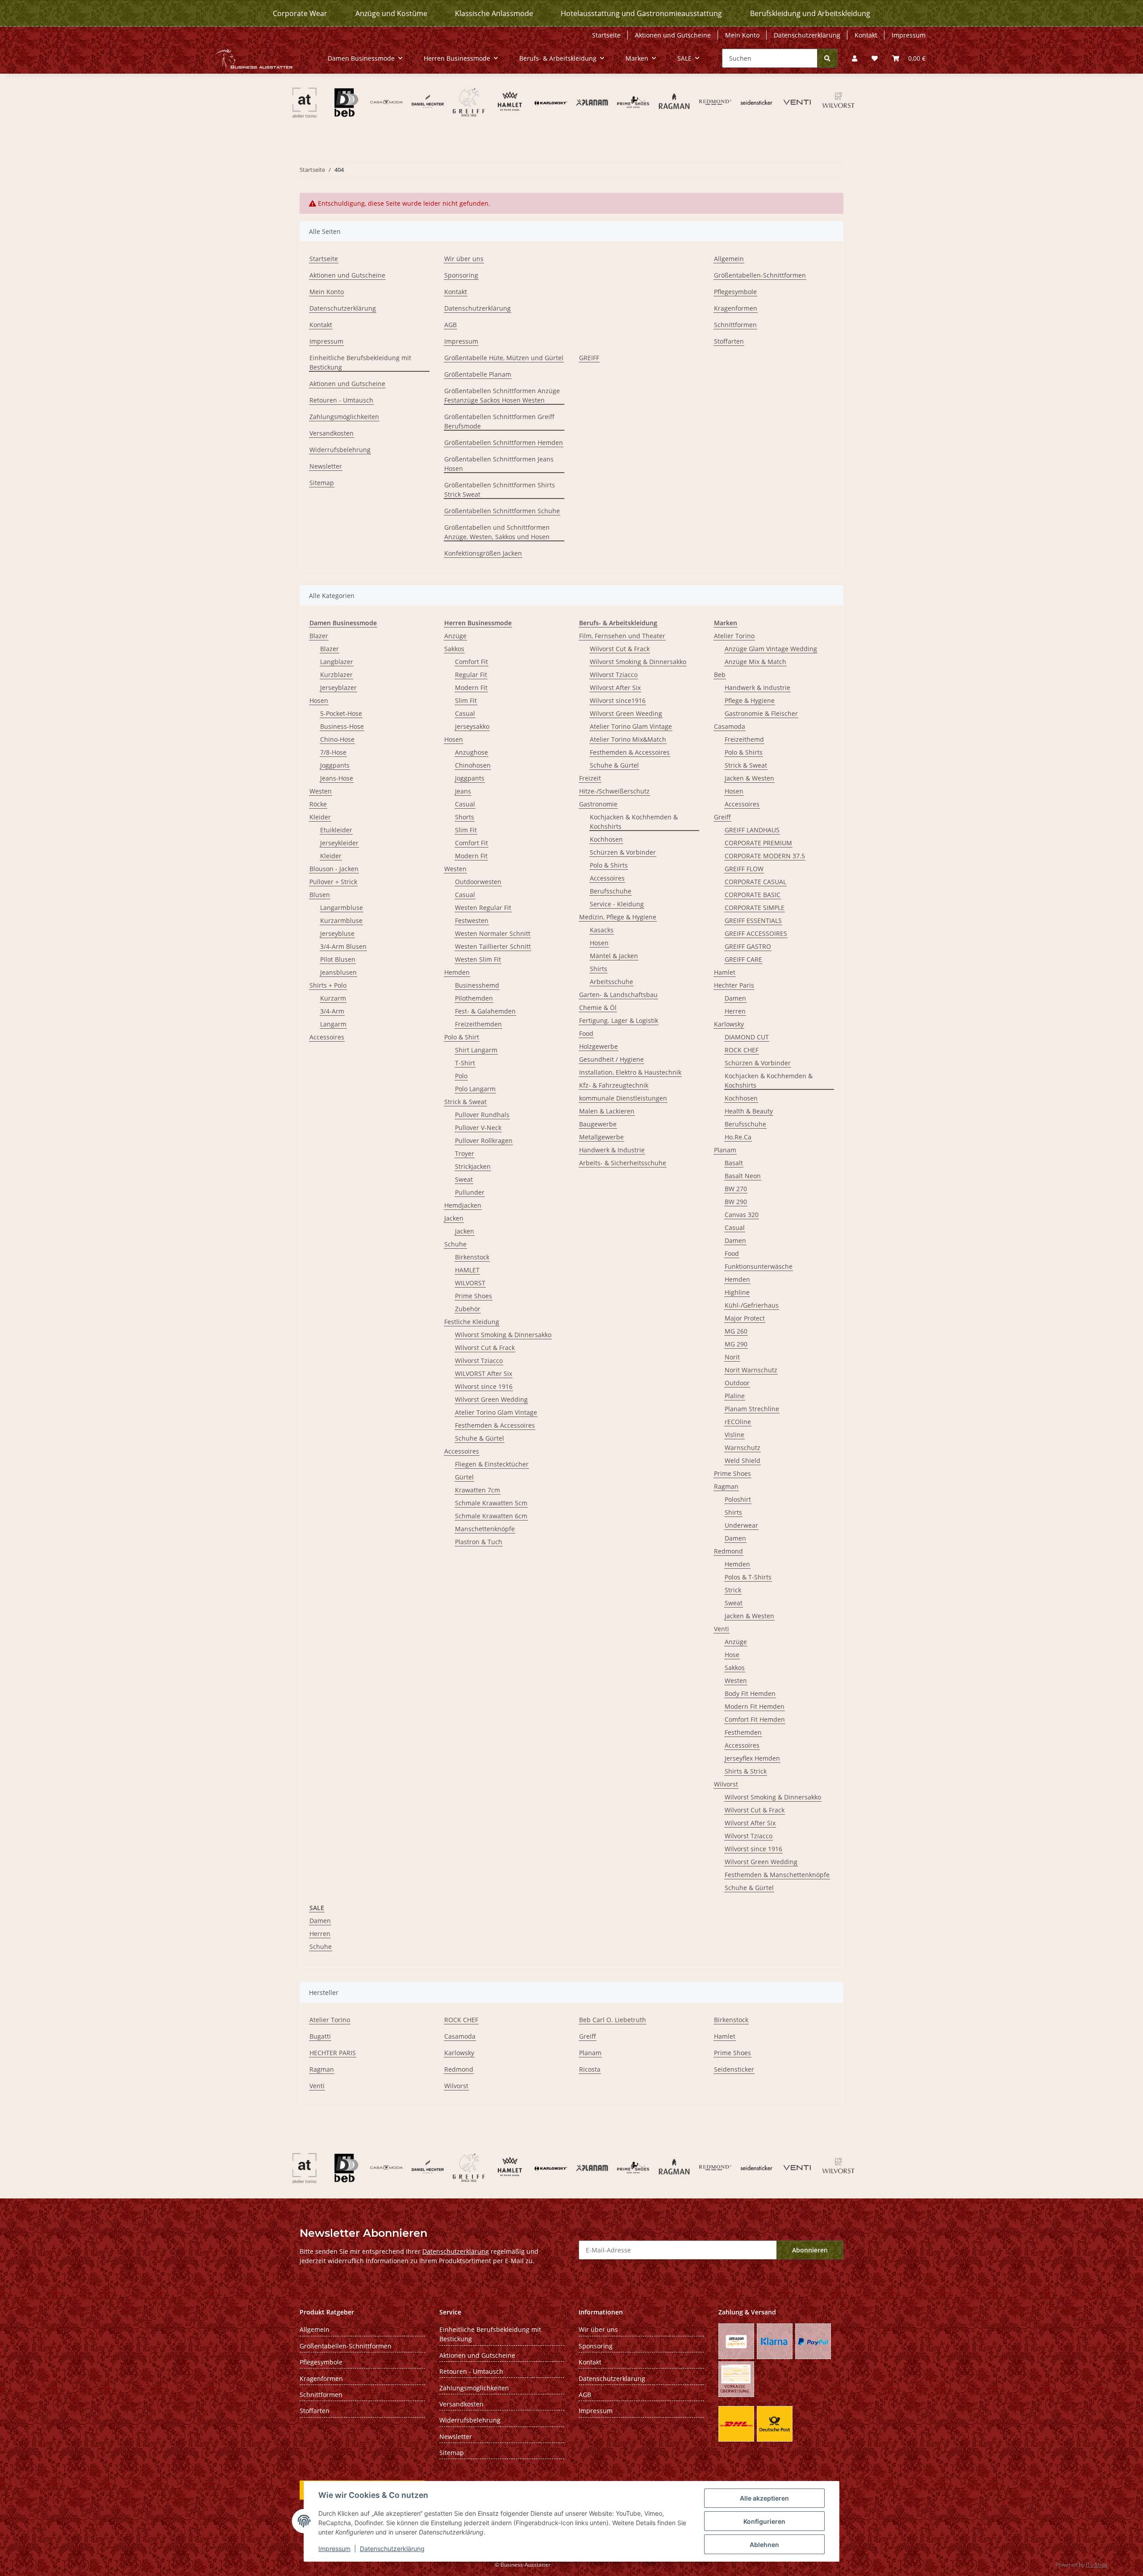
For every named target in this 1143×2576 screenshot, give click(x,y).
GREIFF (589, 358)
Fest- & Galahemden (485, 1011)
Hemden (457, 972)
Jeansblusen (338, 972)
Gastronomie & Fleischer (761, 713)
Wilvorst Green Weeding (626, 713)
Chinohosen (473, 765)
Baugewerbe (598, 1124)
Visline (734, 1435)
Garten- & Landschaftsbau (618, 995)
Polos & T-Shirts (748, 1577)
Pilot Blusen (338, 959)
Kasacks (602, 930)
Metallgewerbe (601, 1137)
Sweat (464, 1179)
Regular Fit (471, 675)
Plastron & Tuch (479, 1542)
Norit (732, 1357)
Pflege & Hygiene (750, 700)
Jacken (454, 1218)
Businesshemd (477, 985)
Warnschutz (743, 1448)
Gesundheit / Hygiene (611, 1059)
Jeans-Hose (337, 778)
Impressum (334, 2549)
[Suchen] (827, 58)
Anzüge (455, 636)
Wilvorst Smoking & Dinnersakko (503, 1335)
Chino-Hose (337, 739)
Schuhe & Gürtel (480, 1438)
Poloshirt (738, 1499)
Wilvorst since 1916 (484, 1386)
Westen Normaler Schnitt (493, 933)
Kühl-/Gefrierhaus (752, 1305)
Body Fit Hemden (750, 1693)
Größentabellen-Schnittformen (760, 275)
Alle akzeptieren (764, 2498)
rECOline (738, 1422)
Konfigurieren (764, 2521)
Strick (733, 1590)
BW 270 (736, 1189)
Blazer (319, 636)
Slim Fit (466, 700)
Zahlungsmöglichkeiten (344, 417)
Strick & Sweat (465, 1102)
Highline (737, 1292)
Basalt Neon (743, 1176)
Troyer (465, 1153)
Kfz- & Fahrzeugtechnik (614, 1085)
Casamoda (730, 726)
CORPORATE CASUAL (755, 882)
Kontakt (866, 35)
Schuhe (455, 1244)
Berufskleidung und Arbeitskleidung (810, 13)
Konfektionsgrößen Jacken (483, 553)
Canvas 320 (742, 1215)
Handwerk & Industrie (612, 1150)
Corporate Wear (300, 13)
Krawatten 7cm (478, 1490)
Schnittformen (735, 325)
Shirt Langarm (476, 1050)
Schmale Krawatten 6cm (491, 1516)
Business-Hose (342, 726)
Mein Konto (742, 35)
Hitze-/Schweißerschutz (614, 791)
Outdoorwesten (478, 882)
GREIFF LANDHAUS (752, 830)
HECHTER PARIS (333, 2053)
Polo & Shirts (609, 865)
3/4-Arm (332, 1011)
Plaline (735, 1396)
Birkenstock (472, 1257)
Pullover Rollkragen (484, 1141)
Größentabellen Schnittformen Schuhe (502, 511)
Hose (732, 1655)
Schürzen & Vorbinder (623, 852)
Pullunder (470, 1192)
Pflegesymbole (735, 292)
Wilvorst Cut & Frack (485, 1348)
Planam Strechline (752, 1409)
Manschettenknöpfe (485, 1529)
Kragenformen (736, 308)
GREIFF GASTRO (748, 946)
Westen (321, 791)
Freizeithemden (478, 1024)
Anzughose (471, 752)
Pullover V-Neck (478, 1128)
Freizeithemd (744, 739)
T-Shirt (465, 1063)
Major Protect (745, 1318)
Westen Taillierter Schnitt (493, 946)
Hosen (319, 700)
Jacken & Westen (749, 778)
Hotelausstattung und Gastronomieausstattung (641, 13)
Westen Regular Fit (483, 908)
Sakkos (454, 649)
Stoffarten (729, 341)
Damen (735, 998)
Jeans (463, 791)
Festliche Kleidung (472, 1322)
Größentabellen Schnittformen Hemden (504, 442)
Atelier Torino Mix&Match (628, 739)
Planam (725, 1150)
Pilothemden (474, 998)
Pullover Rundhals (482, 1115)
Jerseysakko (472, 726)
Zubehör (468, 1309)
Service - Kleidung (617, 904)
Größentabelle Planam (478, 374)
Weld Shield (743, 1460)
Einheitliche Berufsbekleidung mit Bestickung (360, 362)
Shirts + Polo (328, 985)
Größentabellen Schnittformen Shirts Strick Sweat (500, 490)
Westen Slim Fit (478, 959)
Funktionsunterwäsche (759, 1266)
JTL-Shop (1097, 2565)
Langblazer (337, 662)
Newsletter (326, 466)
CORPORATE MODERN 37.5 (765, 856)
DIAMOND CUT (747, 1037)
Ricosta (590, 2069)
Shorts (465, 817)
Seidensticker (734, 2069)
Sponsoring (461, 275)
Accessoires (327, 1037)
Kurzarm (333, 998)
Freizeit (590, 778)
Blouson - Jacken (334, 869)
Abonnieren (810, 2250)
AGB (451, 325)
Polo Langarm (475, 1089)
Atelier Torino (734, 636)
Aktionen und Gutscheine (673, 35)
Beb (720, 675)
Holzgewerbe (599, 1046)
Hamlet (725, 972)
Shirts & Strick (746, 1771)
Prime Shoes (473, 1296)
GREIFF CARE (743, 959)
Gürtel (464, 1477)
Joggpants (335, 765)
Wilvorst (726, 1784)
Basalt (734, 1163)
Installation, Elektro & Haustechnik (630, 1072)
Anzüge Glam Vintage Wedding (771, 649)
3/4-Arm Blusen (343, 946)
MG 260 (736, 1331)
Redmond (728, 1551)
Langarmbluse (342, 908)
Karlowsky (729, 1024)
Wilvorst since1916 (618, 700)
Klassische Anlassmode (494, 13)
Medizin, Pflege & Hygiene (618, 917)
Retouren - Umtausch (341, 400)
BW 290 (736, 1202)
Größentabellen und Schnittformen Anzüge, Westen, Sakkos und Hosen (497, 532)
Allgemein (729, 259)
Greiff (722, 817)
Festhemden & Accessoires (495, 1425)
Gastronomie (598, 804)
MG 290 (736, 1344)
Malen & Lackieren (607, 1111)
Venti (722, 1629)
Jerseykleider (339, 843)
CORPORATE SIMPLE (755, 908)
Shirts (599, 969)
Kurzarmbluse (341, 920)
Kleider (320, 817)
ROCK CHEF (742, 1050)
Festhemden (743, 1732)
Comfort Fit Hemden (755, 1719)
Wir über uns (464, 259)
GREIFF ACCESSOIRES (756, 933)
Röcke (318, 804)
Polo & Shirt (462, 1037)
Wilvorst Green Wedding (491, 1399)
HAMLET (467, 1270)
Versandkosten (332, 433)
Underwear (741, 1525)
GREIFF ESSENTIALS (753, 920)
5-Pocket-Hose (341, 713)
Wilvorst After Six (615, 688)
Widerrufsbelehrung (340, 450)
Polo (461, 1076)
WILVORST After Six (484, 1373)
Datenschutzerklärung (392, 2549)
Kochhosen (606, 839)
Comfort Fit (471, 662)
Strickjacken (473, 1166)
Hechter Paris (734, 985)
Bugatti (320, 2036)
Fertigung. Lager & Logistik (619, 1020)
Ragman (726, 1486)
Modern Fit (471, 688)
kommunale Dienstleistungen (623, 1098)
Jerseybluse (337, 933)
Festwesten (472, 920)
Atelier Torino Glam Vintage (496, 1412)
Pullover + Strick (333, 882)
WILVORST (470, 1283)
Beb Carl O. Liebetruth (613, 2020)
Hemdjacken (463, 1205)
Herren (735, 1011)
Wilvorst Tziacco (479, 1361)
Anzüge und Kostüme (391, 13)
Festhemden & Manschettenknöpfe (777, 1875)
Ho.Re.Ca (738, 1137)
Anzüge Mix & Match (755, 662)
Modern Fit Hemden (755, 1706)
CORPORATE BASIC (753, 895)
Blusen (320, 895)
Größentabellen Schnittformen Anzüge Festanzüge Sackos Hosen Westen (502, 395)
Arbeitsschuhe (611, 982)
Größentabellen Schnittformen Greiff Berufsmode (499, 421)
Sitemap (322, 483)
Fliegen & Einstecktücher (492, 1464)
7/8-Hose (333, 752)
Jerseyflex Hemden (752, 1758)
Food (586, 1033)
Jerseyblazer (338, 688)
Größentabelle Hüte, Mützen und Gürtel (504, 358)
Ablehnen (764, 2545)
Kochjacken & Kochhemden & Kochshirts (634, 822)
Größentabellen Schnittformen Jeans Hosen (499, 464)
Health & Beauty (749, 1111)
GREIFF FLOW (744, 869)
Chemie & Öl (598, 1008)
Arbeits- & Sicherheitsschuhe (623, 1163)
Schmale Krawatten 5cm (491, 1503)
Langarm (333, 1024)
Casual (465, 713)
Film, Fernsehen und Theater (622, 636)
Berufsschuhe (611, 891)
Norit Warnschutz (751, 1370)
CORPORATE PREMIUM (758, 843)
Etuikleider (336, 830)
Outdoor (737, 1383)
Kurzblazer (336, 675)
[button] (855, 58)
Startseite (606, 35)
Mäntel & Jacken (614, 956)
